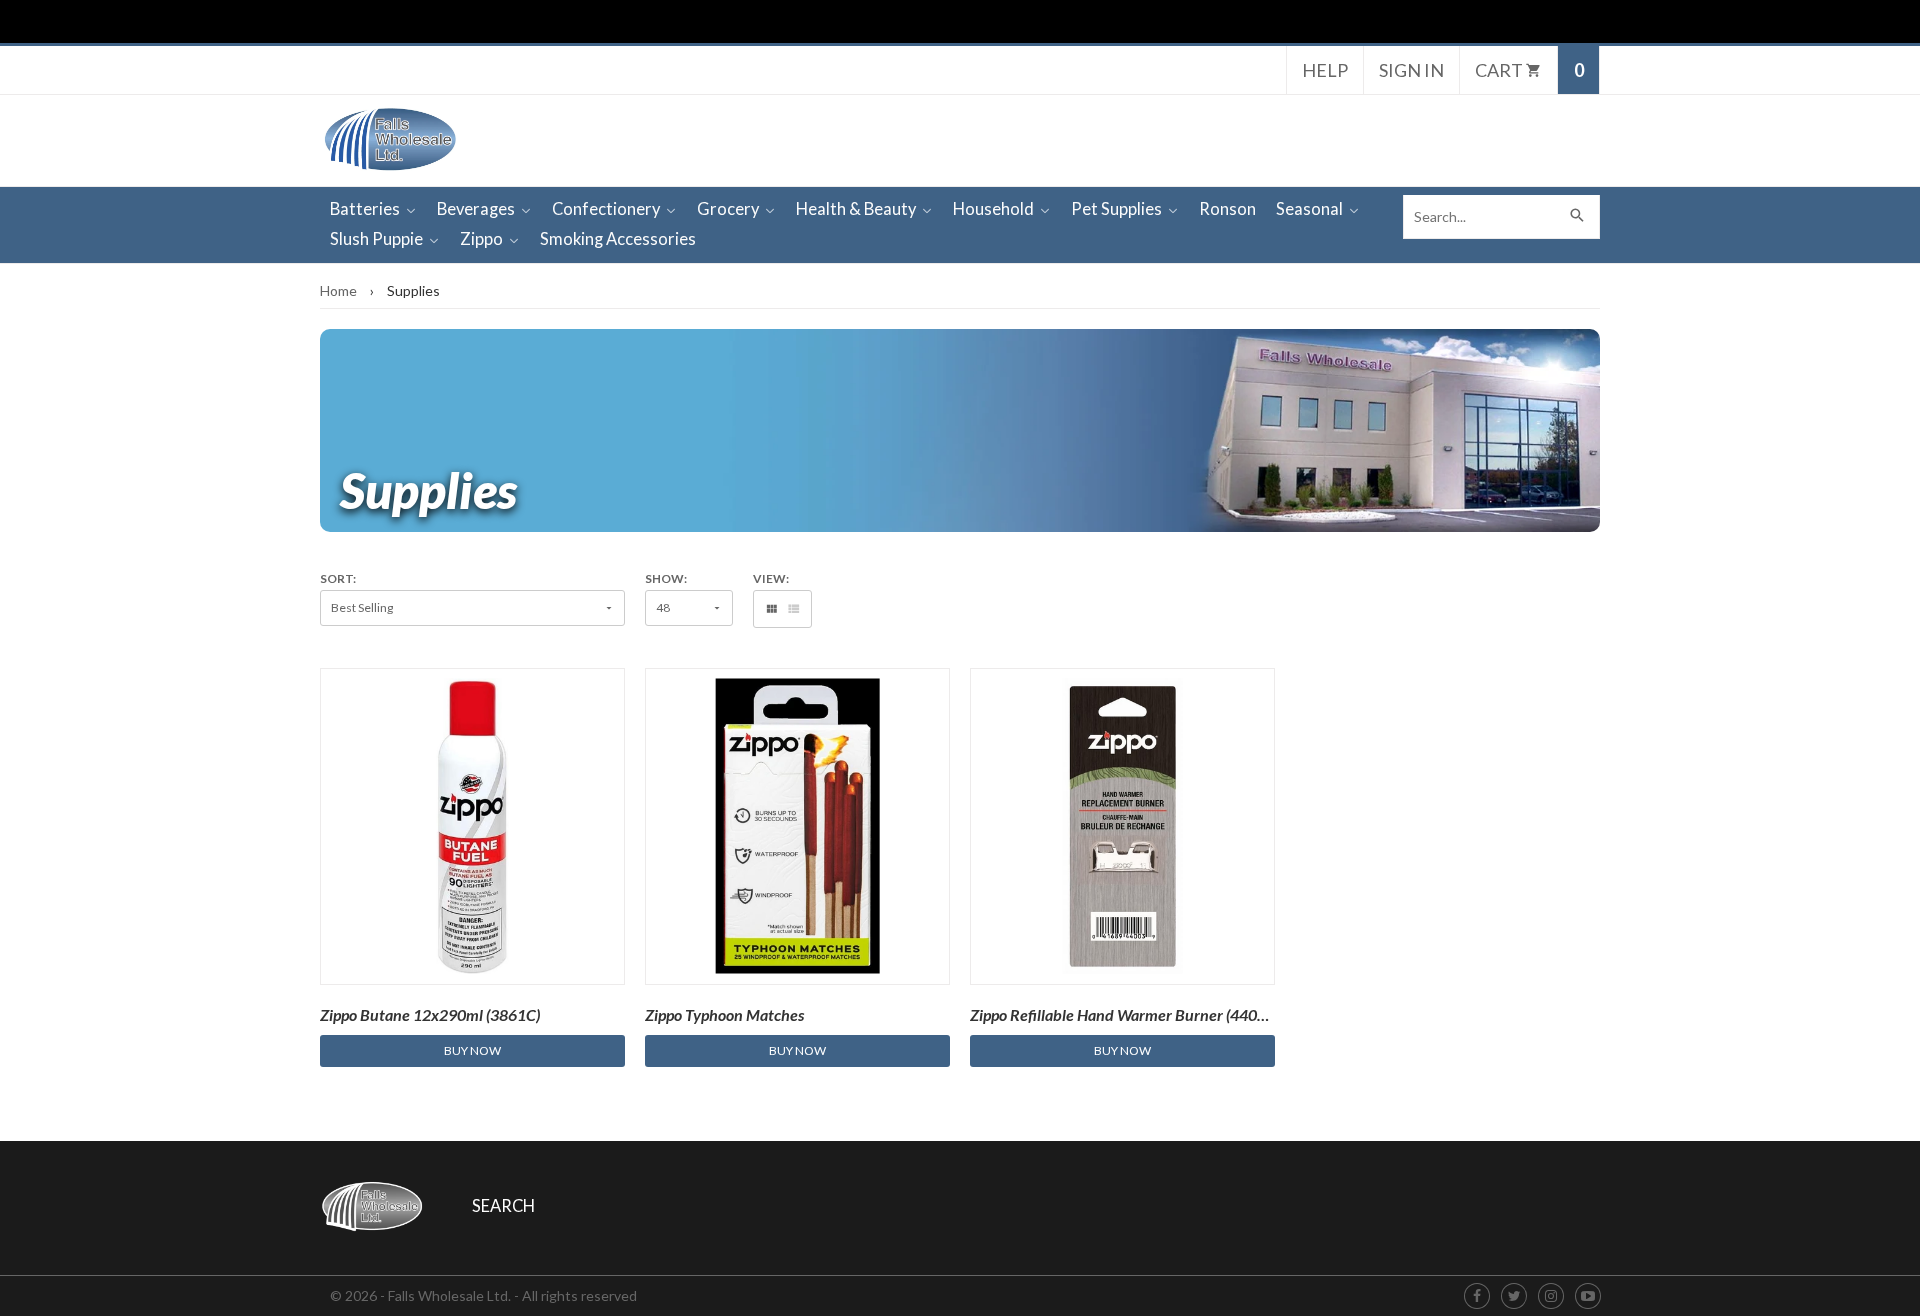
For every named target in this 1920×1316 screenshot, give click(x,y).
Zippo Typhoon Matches (724, 1014)
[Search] (1578, 217)
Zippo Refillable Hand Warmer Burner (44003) (1124, 1014)
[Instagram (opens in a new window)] (1551, 1296)
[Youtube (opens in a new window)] (1588, 1296)
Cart (1500, 70)
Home (338, 290)
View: (771, 579)
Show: (666, 579)
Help (1325, 70)
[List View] (793, 609)
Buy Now (472, 1050)
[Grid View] (771, 609)
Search (503, 1206)
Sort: (338, 579)
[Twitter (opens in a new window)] (1514, 1296)
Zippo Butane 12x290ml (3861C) (430, 1014)
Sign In (1411, 70)
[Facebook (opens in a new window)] (1477, 1296)
